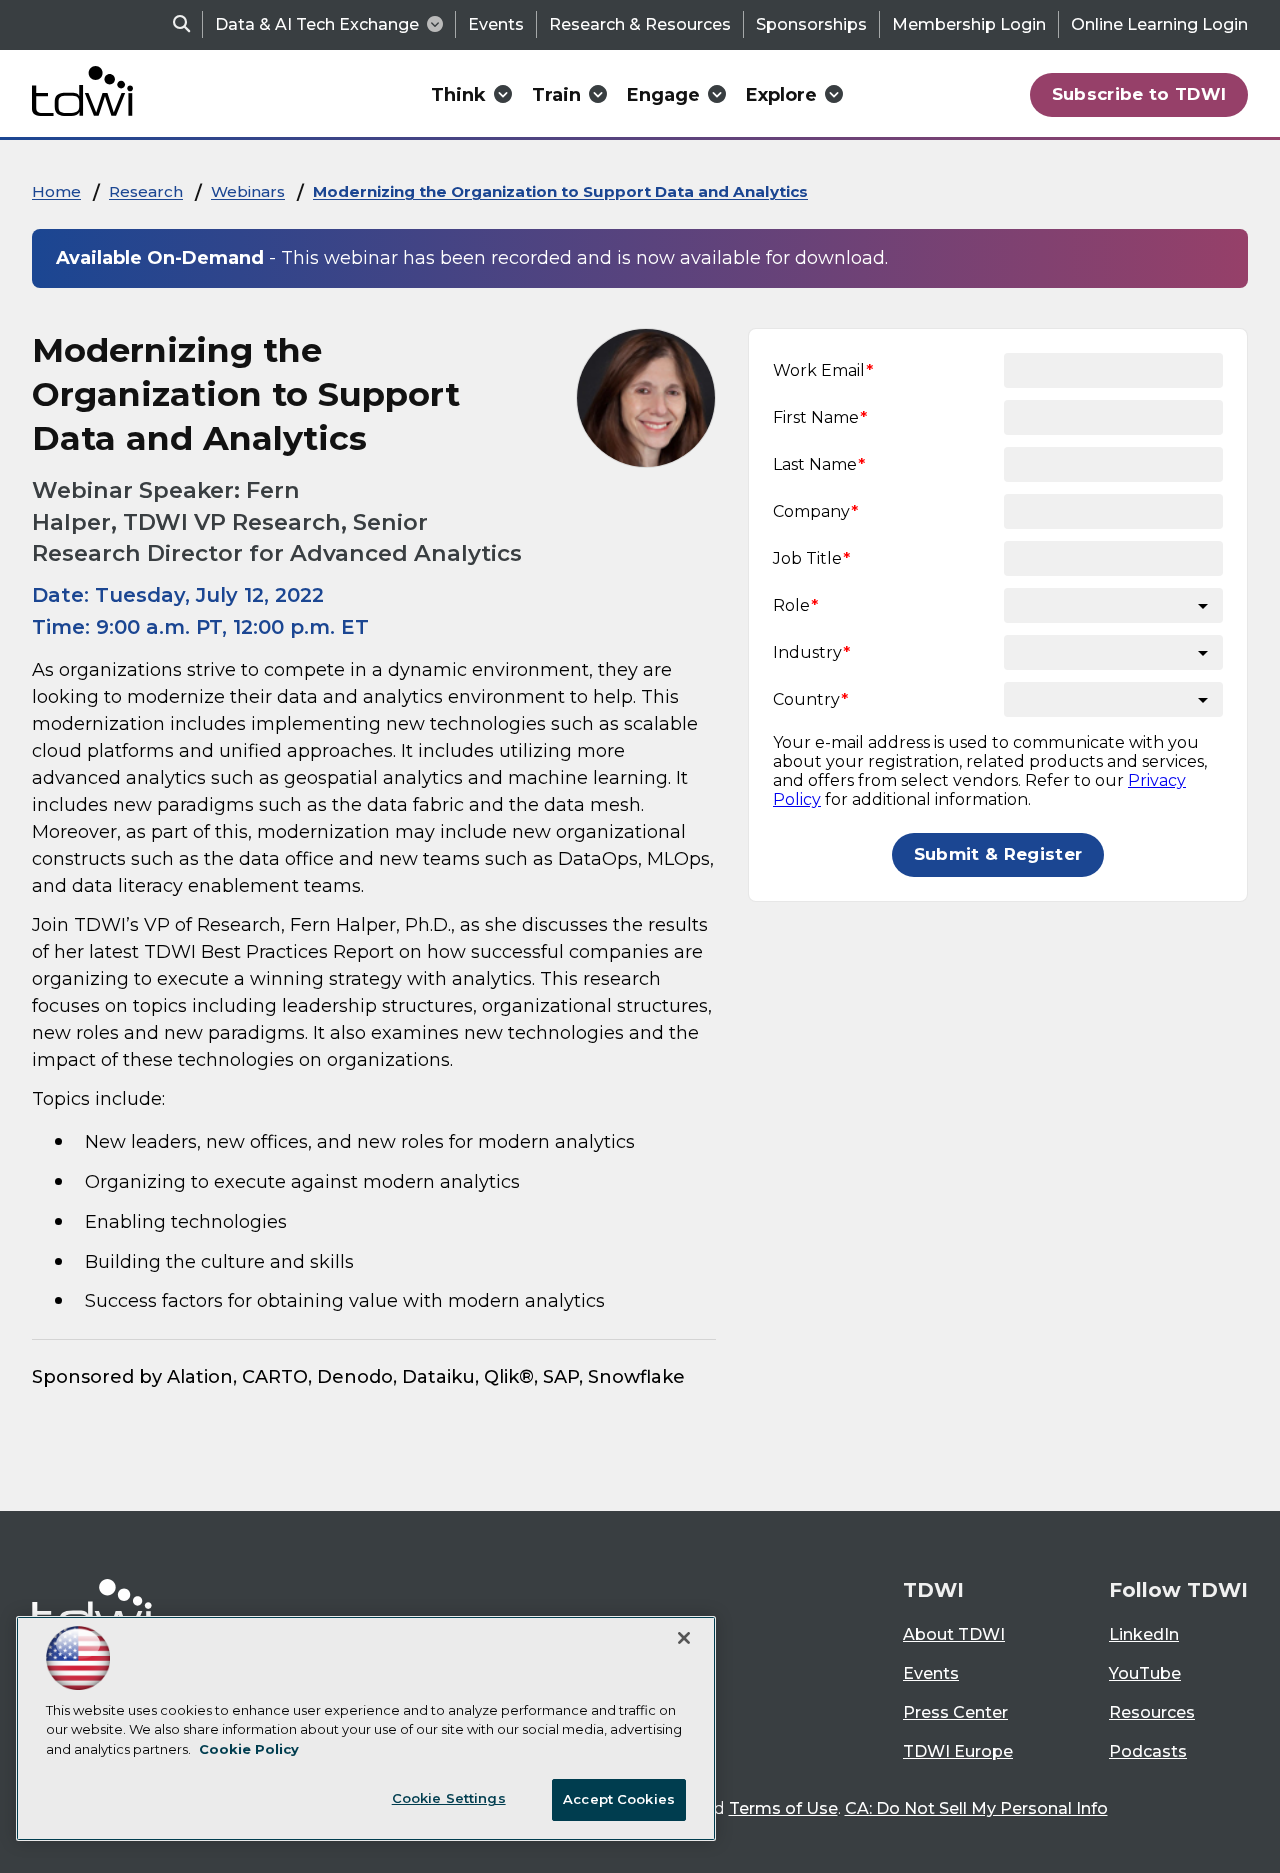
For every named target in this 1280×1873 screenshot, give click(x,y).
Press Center (955, 1712)
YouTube (1145, 1673)
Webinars (248, 191)
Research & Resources (640, 24)
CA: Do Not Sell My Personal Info (976, 1808)
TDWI (933, 1590)
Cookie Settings (449, 1798)
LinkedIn (1144, 1634)
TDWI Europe (958, 1751)
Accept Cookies (619, 1799)
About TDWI (954, 1634)
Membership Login (969, 24)
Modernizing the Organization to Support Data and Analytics (560, 191)
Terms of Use (783, 1808)
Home (56, 191)
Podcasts (1148, 1751)
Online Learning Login (1159, 24)
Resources (1152, 1712)
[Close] (684, 1638)
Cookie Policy (249, 1749)
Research (146, 191)
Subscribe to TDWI (1139, 94)
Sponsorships (811, 24)
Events (496, 24)
